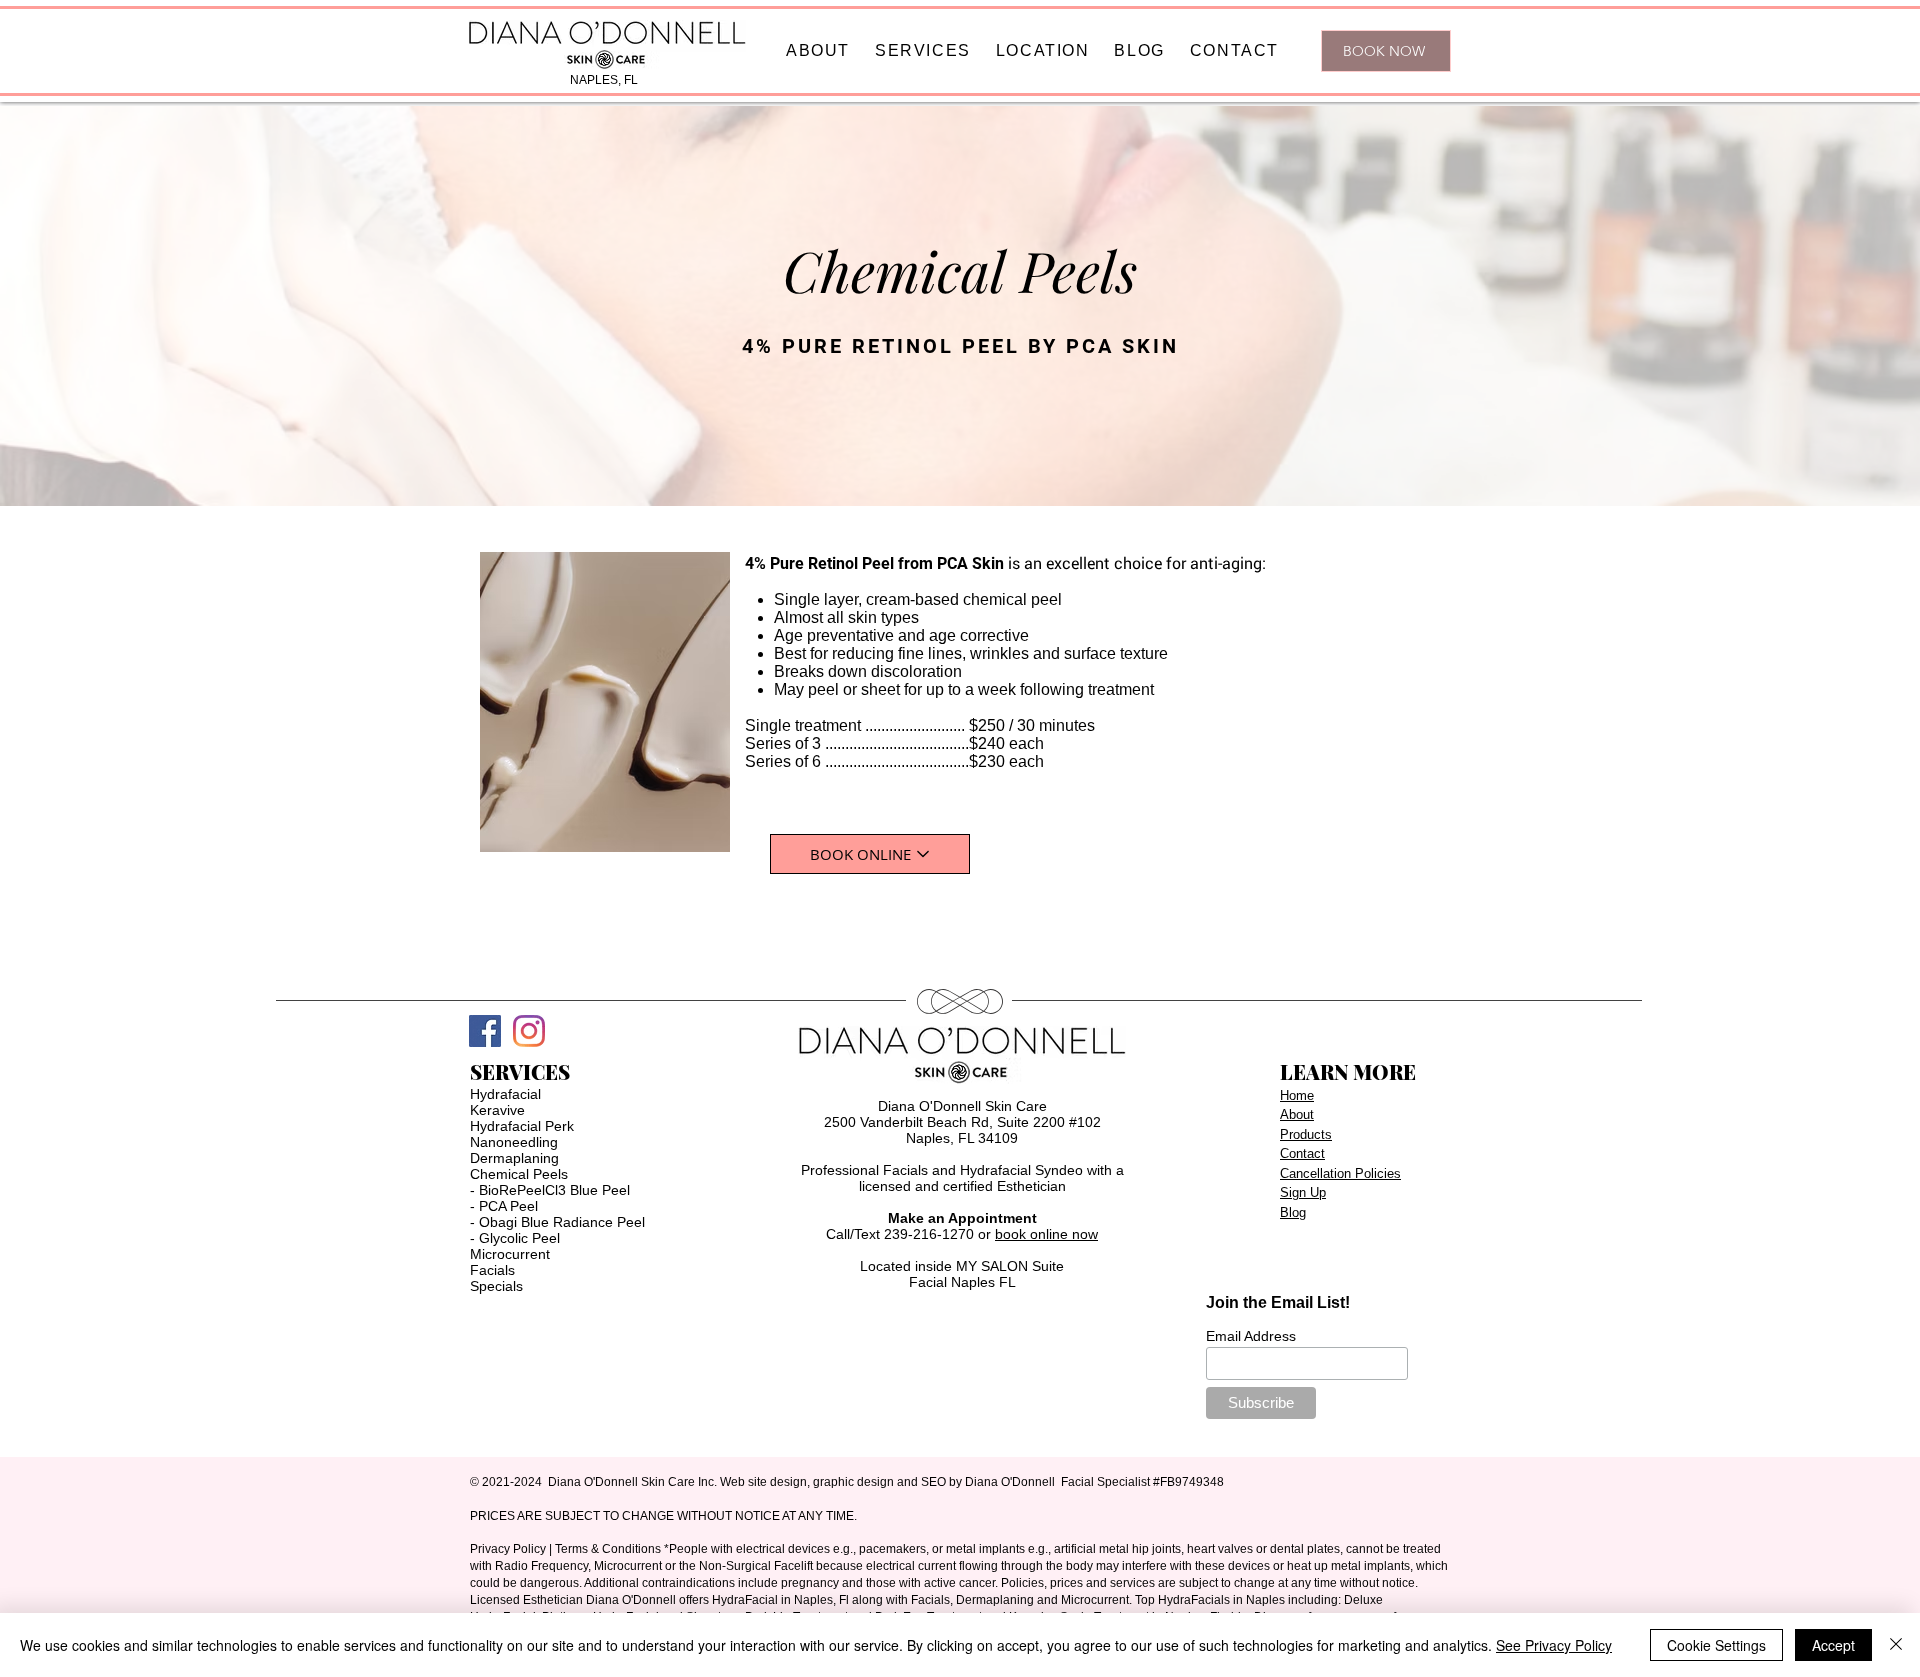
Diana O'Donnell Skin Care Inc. (632, 1482)
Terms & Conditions (608, 1549)
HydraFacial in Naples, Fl (780, 1600)
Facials (492, 1270)
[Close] (1896, 1645)
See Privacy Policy (1554, 1645)
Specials (496, 1286)
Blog (1293, 1212)
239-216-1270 (929, 1234)
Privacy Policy (508, 1549)
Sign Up (1303, 1192)
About (1297, 1114)
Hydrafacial (505, 1094)
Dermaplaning (514, 1158)
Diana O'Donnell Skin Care (962, 1106)
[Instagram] (529, 1031)
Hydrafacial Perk (522, 1126)
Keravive (497, 1110)
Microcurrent (510, 1254)
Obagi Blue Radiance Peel (562, 1222)
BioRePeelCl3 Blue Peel (554, 1190)
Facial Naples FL (962, 1282)
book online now (1046, 1234)
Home (1297, 1095)
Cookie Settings (1716, 1645)
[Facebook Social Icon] (485, 1031)
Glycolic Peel (519, 1238)
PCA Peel (508, 1206)
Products (1306, 1134)
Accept (1833, 1645)
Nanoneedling (514, 1142)
